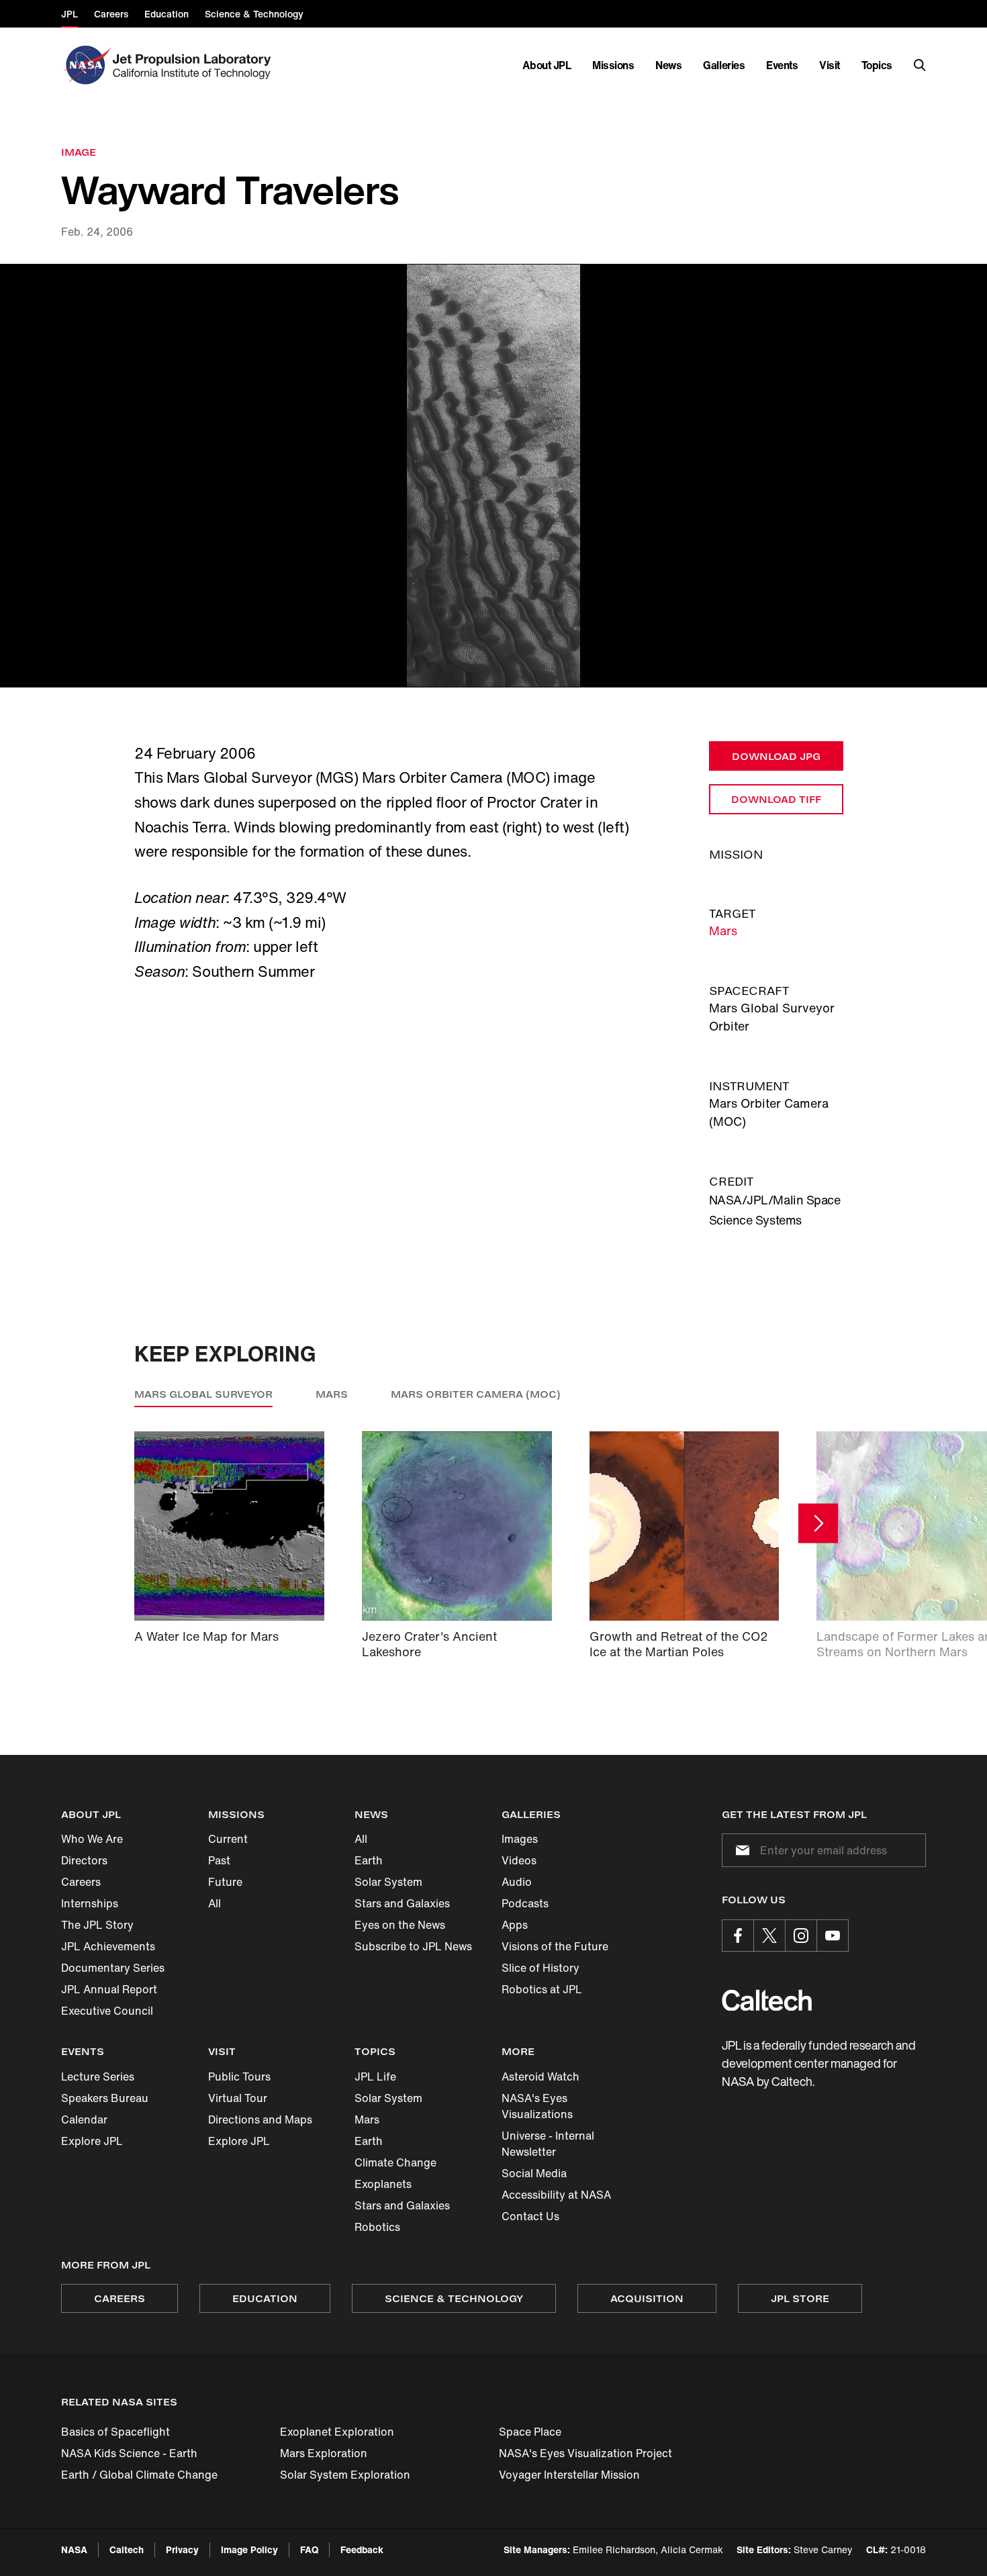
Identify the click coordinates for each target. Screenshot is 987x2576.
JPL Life (375, 2077)
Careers (81, 1882)
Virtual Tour (238, 2098)
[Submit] (740, 1850)
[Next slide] (818, 1524)
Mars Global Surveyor (203, 1394)
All (215, 1903)
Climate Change (395, 2162)
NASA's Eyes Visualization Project (585, 2453)
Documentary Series (113, 1968)
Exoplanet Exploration (337, 2432)
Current (228, 1839)
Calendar (84, 2119)
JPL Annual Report (109, 1989)
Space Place (530, 2432)
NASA (74, 2549)
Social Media (534, 2173)
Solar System (388, 1882)
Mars (723, 931)
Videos (519, 1860)
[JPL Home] (194, 65)
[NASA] (86, 65)
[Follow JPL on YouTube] (833, 1936)
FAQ (309, 2549)
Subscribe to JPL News (413, 1946)
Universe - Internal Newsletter (548, 2144)
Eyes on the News (400, 1925)
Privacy (182, 2549)
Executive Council (107, 2011)
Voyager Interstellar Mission (569, 2475)
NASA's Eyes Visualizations (537, 2106)
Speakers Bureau (105, 2098)
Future (225, 1882)
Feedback (362, 2549)
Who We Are (92, 1839)
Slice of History (540, 1968)
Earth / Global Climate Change (139, 2475)
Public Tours (239, 2077)
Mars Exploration (324, 2453)
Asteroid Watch (540, 2077)
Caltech (127, 2549)
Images (520, 1839)
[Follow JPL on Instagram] (801, 1936)
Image (79, 152)
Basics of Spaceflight (115, 2432)
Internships (90, 1903)
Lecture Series (98, 2077)
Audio (517, 1882)
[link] (493, 476)
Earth (369, 1860)
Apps (515, 1925)
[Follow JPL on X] (769, 1936)
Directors (84, 1860)
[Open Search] (920, 65)
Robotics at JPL (542, 1989)
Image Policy (249, 2549)
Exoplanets (383, 2184)
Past (219, 1860)
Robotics (377, 2227)
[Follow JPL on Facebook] (738, 1936)
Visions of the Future (555, 1946)
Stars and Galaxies (402, 1903)
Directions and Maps (260, 2119)
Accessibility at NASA (556, 2195)
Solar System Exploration (345, 2475)
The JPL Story (97, 1925)
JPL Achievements (108, 1946)
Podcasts (525, 1903)
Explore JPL (92, 2141)
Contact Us (530, 2216)
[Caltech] (767, 2000)
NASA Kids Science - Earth (129, 2453)
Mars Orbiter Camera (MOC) (476, 1394)
